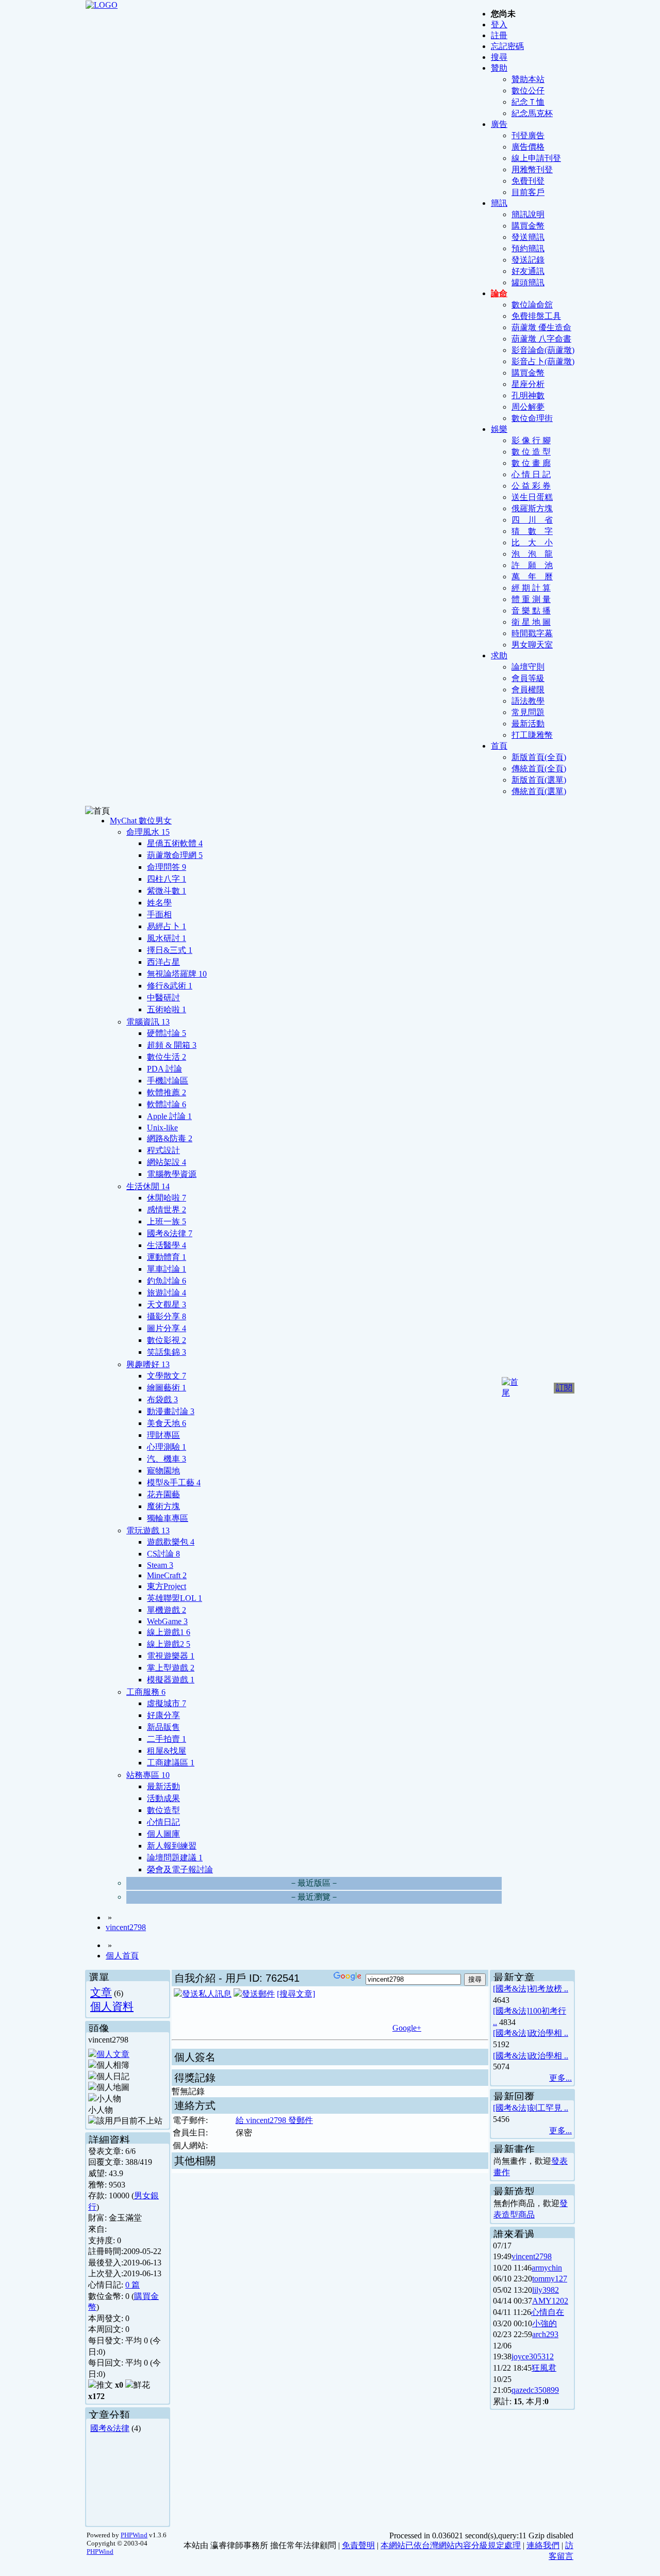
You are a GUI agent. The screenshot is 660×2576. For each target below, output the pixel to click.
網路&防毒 (170, 1138)
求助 (499, 655)
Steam (160, 1565)
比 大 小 (532, 542)
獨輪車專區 (168, 1518)
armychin (547, 2268)
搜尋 (499, 57)
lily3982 (546, 2290)
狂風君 (544, 2368)
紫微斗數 (167, 891)
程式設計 (163, 1150)
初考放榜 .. (549, 1989)
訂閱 (564, 1388)
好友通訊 (528, 271)
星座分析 (528, 384)
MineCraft (167, 1575)
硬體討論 (167, 1033)
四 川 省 (532, 520)
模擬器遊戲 (171, 1680)
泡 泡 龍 (532, 554)
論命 (499, 293)
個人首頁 (122, 1956)
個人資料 (112, 2006)
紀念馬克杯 (532, 113)
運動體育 (167, 1257)
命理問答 (167, 867)
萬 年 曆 (532, 577)
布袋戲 (162, 1399)
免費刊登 (528, 181)
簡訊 (499, 203)
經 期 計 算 (531, 588)
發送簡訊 (528, 237)
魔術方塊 (163, 1506)
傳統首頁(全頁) (539, 768)
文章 (101, 1992)
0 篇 (133, 2285)
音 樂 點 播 (531, 611)
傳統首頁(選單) (539, 791)
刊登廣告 (528, 135)
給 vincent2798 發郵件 (274, 2120)
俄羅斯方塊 (532, 508)
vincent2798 (126, 1927)
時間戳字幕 (532, 633)
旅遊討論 (167, 1293)
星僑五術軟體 (175, 843)
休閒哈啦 (167, 1198)
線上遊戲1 (169, 1632)
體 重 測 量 (531, 599)
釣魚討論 (167, 1281)
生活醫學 (167, 1245)
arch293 (545, 2334)
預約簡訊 (528, 248)
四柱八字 (167, 879)
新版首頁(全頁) (539, 757)
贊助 (499, 68)
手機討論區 (168, 1081)
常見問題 (528, 712)
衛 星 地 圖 (531, 622)
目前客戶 (528, 192)
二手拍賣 (167, 1739)
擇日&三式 (170, 950)
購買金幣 (528, 226)
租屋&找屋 (167, 1751)
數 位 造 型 (531, 452)
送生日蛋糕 (532, 497)
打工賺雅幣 (532, 735)
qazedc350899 (535, 2390)
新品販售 (163, 1727)
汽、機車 (167, 1459)
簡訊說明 (528, 214)
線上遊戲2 (169, 1644)
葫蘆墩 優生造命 (541, 327)
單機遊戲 (167, 1610)
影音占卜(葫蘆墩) (543, 361)
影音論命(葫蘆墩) (543, 350)
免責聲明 (358, 2545)
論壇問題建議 (175, 1858)
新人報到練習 (172, 1846)
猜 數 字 (532, 531)
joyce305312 (533, 2356)
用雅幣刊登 (532, 169)
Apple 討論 (169, 1116)
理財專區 (163, 1435)
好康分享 (163, 1715)
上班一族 (167, 1221)
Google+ (407, 2028)
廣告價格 (528, 147)
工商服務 (146, 1692)
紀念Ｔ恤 (528, 102)
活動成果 (163, 1798)
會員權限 (528, 690)
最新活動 (528, 724)
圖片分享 (167, 1328)
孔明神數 (528, 395)
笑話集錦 (167, 1352)
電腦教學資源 (172, 1174)
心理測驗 (167, 1447)
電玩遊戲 (148, 1530)
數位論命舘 (532, 305)
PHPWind (134, 2535)
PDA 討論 (164, 1069)
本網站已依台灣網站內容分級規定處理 (451, 2545)
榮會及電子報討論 (180, 1869)
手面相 (159, 914)
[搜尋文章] (296, 1994)
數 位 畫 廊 (531, 463)
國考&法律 (170, 1233)
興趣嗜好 (148, 1364)
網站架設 (167, 1162)
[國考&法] (511, 1989)
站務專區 (148, 1775)
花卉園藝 (163, 1494)
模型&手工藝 (174, 1483)
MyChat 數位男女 (141, 821)
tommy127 (550, 2279)
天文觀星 (167, 1305)
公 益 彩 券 (531, 486)
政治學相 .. (549, 2033)
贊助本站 (528, 79)
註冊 (499, 35)
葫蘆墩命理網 (175, 855)
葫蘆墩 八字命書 (541, 339)
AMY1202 (550, 2301)
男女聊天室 (532, 645)
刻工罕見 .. (549, 2108)
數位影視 (167, 1340)
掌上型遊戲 (171, 1668)
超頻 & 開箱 (172, 1045)
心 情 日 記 (531, 474)
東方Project (167, 1586)
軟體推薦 (167, 1092)
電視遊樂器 (171, 1656)
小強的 (544, 2323)
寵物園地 (163, 1471)
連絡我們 (543, 2545)
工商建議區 (171, 1763)
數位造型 (163, 1810)
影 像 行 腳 (531, 440)
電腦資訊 (148, 1022)
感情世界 (167, 1210)
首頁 (499, 746)
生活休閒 (148, 1186)
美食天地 (167, 1423)
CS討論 (163, 1554)
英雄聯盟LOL (175, 1598)
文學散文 (167, 1376)
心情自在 (548, 2312)
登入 (499, 25)
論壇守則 (528, 667)
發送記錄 (528, 260)
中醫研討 (163, 998)
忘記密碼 (507, 46)
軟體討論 (167, 1104)
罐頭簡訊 (528, 282)
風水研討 (167, 938)
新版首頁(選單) (539, 780)
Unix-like (162, 1128)
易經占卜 (167, 926)
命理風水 (148, 832)
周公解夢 (528, 407)
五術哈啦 (167, 1009)
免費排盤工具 (536, 316)
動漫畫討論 (171, 1411)
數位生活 (167, 1057)
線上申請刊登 (536, 158)
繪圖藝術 (167, 1388)
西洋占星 (163, 962)
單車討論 (167, 1269)
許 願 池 (532, 565)
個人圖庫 (163, 1834)
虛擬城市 (167, 1703)
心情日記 (163, 1822)
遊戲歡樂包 (171, 1542)
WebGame (167, 1621)
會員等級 (528, 678)
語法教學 (528, 701)
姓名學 (159, 903)
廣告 (499, 124)
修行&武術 (170, 986)
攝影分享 (167, 1316)
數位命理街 (532, 418)
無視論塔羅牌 (177, 974)
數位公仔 (528, 91)
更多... (560, 2078)
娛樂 (499, 429)
